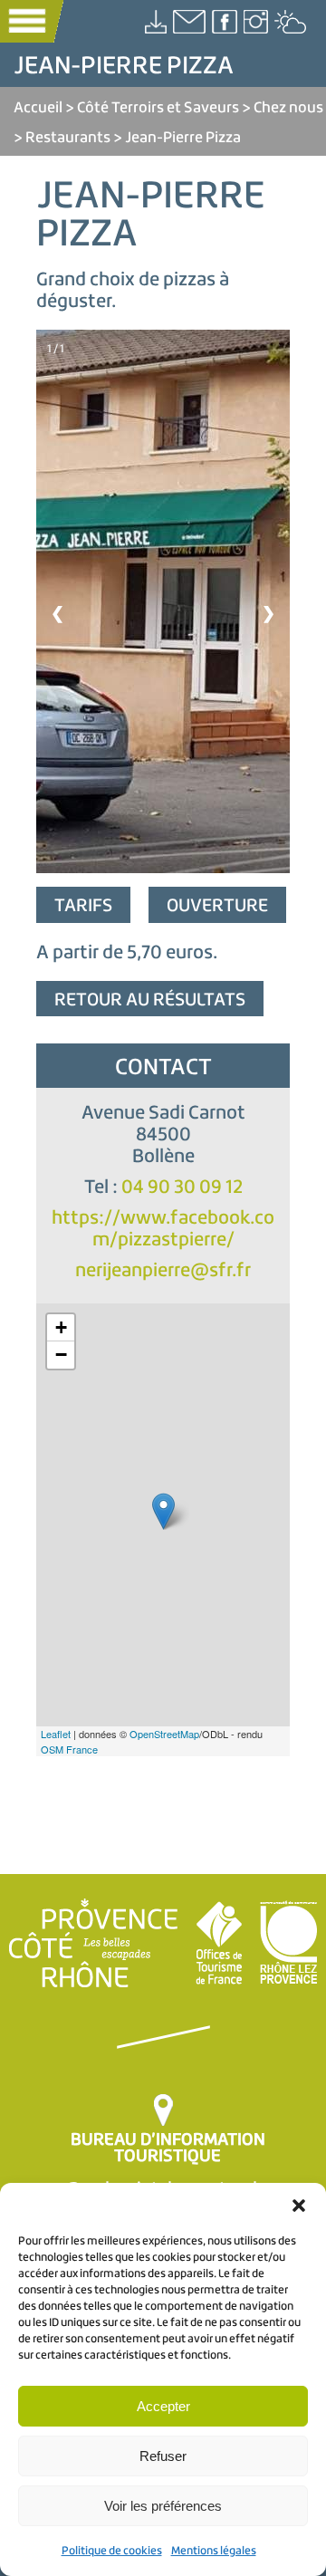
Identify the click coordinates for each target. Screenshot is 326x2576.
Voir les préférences (163, 2506)
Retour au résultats (150, 999)
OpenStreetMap (164, 1734)
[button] (299, 2206)
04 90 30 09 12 (182, 1186)
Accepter (163, 2406)
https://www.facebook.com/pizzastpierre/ (163, 1228)
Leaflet (56, 1734)
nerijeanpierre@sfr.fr (163, 1269)
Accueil (38, 106)
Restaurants (68, 136)
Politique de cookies (112, 2550)
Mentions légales (214, 2550)
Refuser (163, 2456)
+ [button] (61, 1327)
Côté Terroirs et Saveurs (158, 106)
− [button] (61, 1355)
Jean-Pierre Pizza (183, 136)
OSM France (69, 1749)
